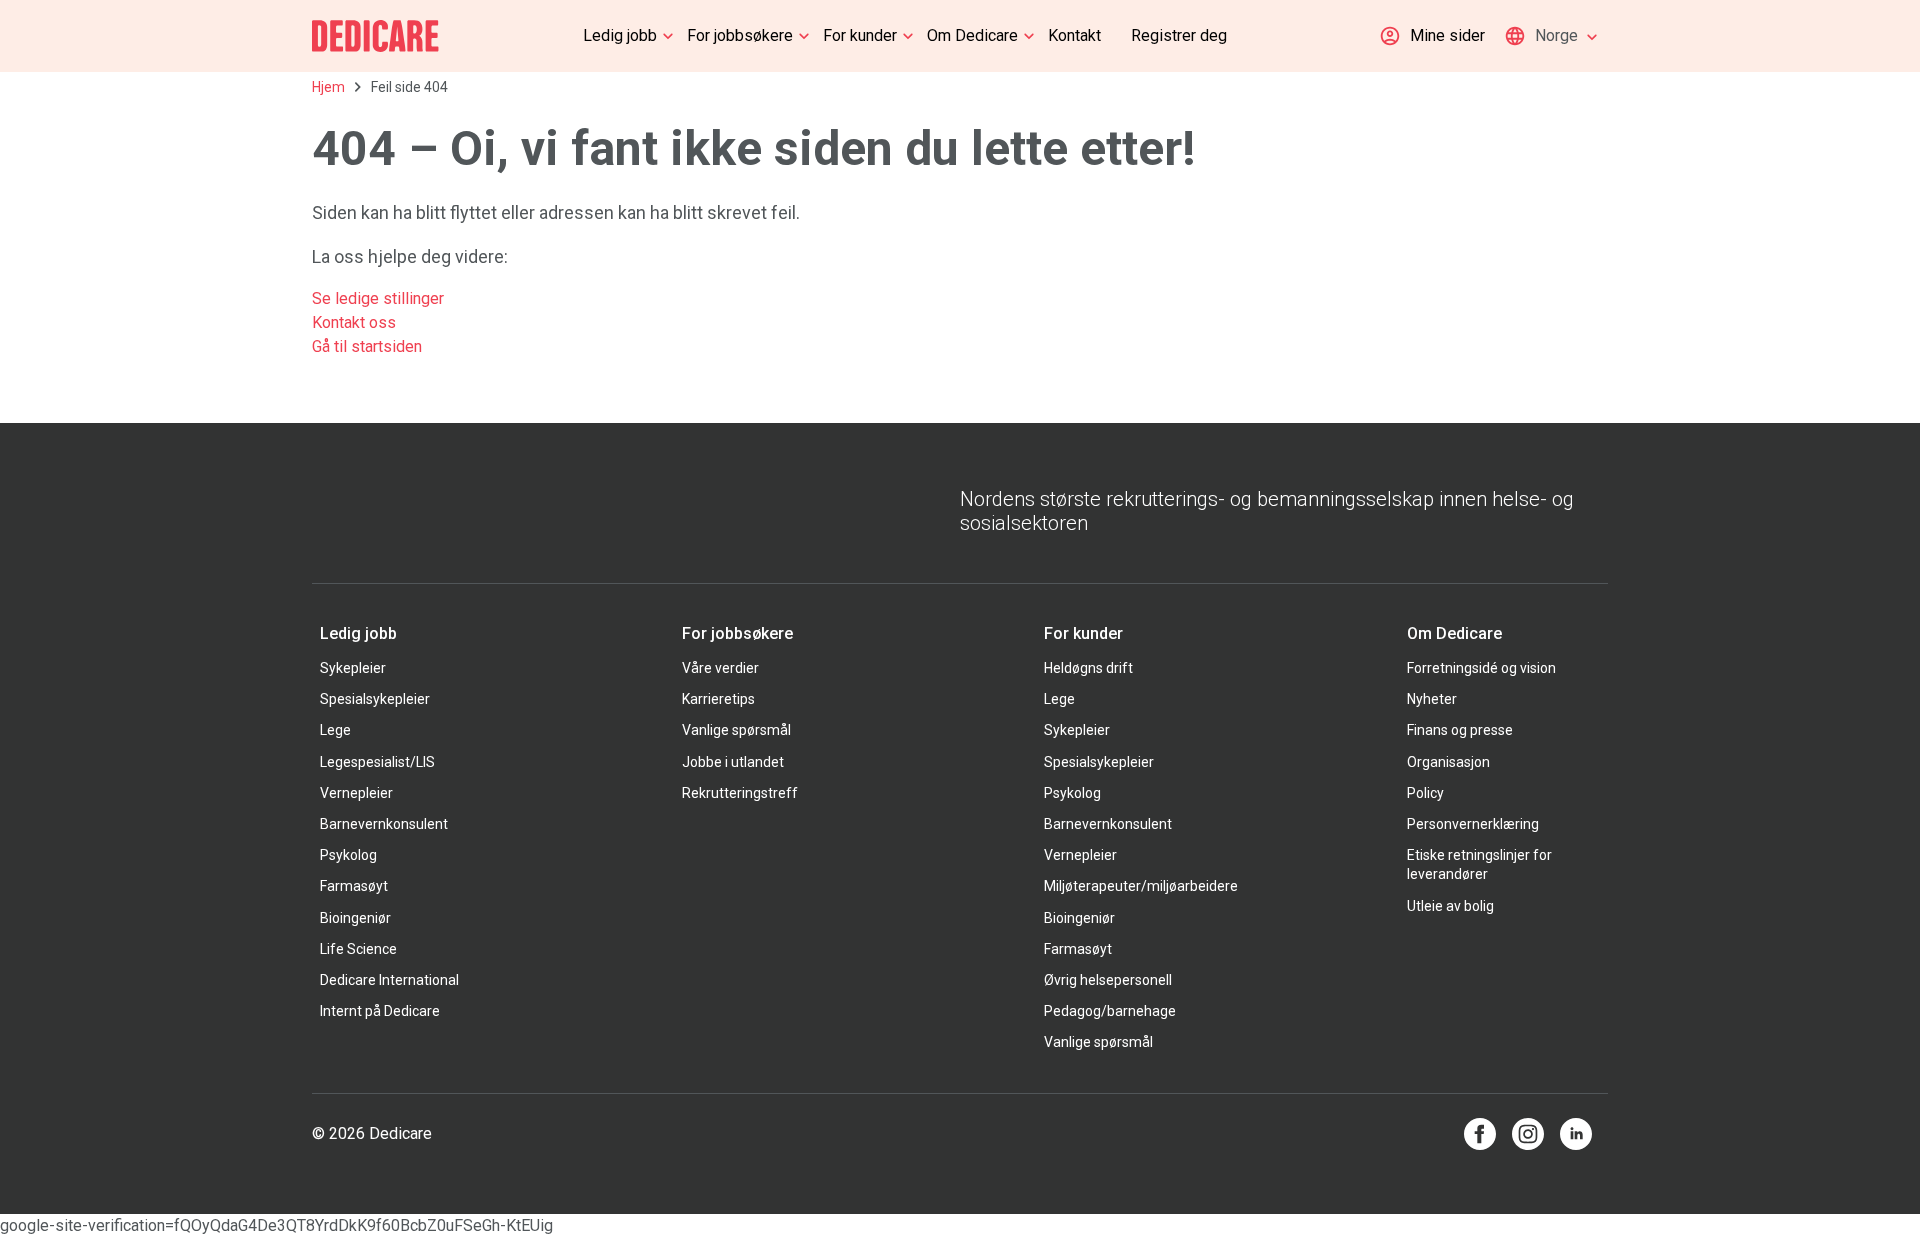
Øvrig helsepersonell (1108, 980)
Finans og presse (1460, 730)
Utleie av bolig (1450, 906)
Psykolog (348, 855)
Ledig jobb (620, 35)
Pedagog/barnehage (1110, 1011)
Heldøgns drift (1088, 668)
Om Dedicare (972, 35)
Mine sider (1447, 35)
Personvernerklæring (1473, 824)
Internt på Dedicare (380, 1011)
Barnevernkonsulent (384, 824)
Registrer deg (1179, 35)
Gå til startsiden (367, 346)
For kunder (860, 35)
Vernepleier (356, 793)
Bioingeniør (355, 918)
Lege (335, 730)
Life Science (358, 949)
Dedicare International (389, 980)
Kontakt (1074, 35)
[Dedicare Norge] (375, 36)
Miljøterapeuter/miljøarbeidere (1141, 886)
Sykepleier (353, 668)
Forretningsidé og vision (1481, 668)
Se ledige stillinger (380, 298)
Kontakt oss (354, 322)
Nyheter (1432, 699)
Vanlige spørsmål (736, 730)
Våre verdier (720, 668)
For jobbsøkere (740, 35)
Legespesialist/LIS (377, 762)
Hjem (328, 87)
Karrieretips (718, 699)
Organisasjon (1448, 762)
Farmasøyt (354, 886)
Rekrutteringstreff (740, 793)
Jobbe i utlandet (733, 762)
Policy (1425, 793)
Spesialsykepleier (375, 699)
